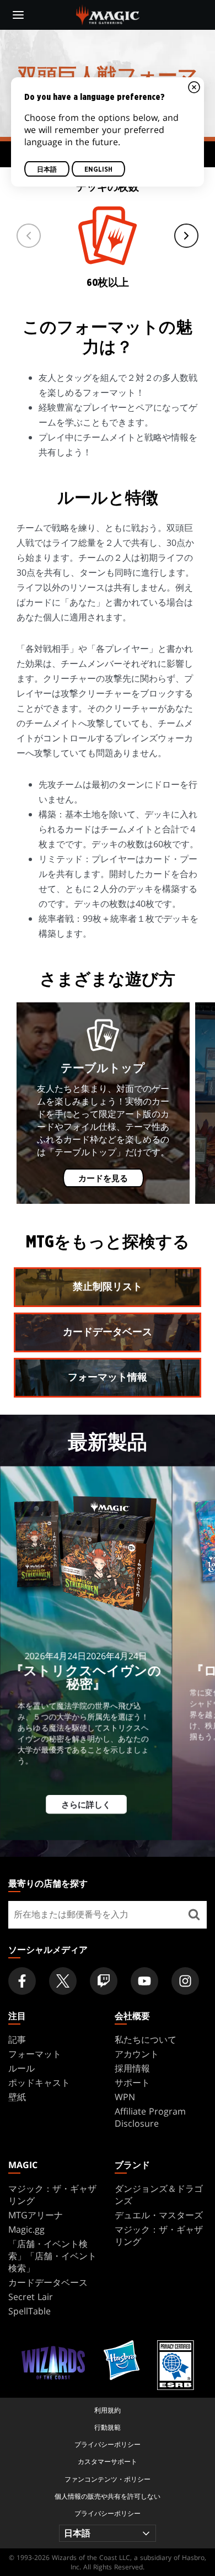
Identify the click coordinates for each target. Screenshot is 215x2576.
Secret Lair (31, 2297)
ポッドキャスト (39, 2083)
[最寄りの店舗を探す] (194, 1915)
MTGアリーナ (36, 2215)
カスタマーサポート (108, 2461)
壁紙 (17, 2097)
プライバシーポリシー (108, 2444)
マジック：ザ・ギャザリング (52, 2195)
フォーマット (35, 2054)
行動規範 (108, 2427)
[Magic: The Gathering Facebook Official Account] (22, 1981)
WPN (125, 2097)
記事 (17, 2039)
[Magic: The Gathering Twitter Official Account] (63, 1981)
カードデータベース (48, 2282)
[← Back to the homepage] (108, 14)
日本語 (47, 170)
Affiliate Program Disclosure (150, 2117)
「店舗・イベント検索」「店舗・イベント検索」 (52, 2256)
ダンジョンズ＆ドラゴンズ (159, 2195)
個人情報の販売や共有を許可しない (108, 2496)
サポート (132, 2083)
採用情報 (132, 2068)
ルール (21, 2068)
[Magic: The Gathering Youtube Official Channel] (144, 1981)
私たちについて (146, 2039)
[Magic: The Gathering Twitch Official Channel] (104, 1981)
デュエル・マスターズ (159, 2215)
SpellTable (29, 2311)
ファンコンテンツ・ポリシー (108, 2479)
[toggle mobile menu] (18, 15)
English (98, 170)
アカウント (137, 2054)
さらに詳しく (86, 1805)
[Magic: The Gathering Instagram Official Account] (185, 1981)
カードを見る (103, 1179)
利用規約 (108, 2410)
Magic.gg (26, 2229)
